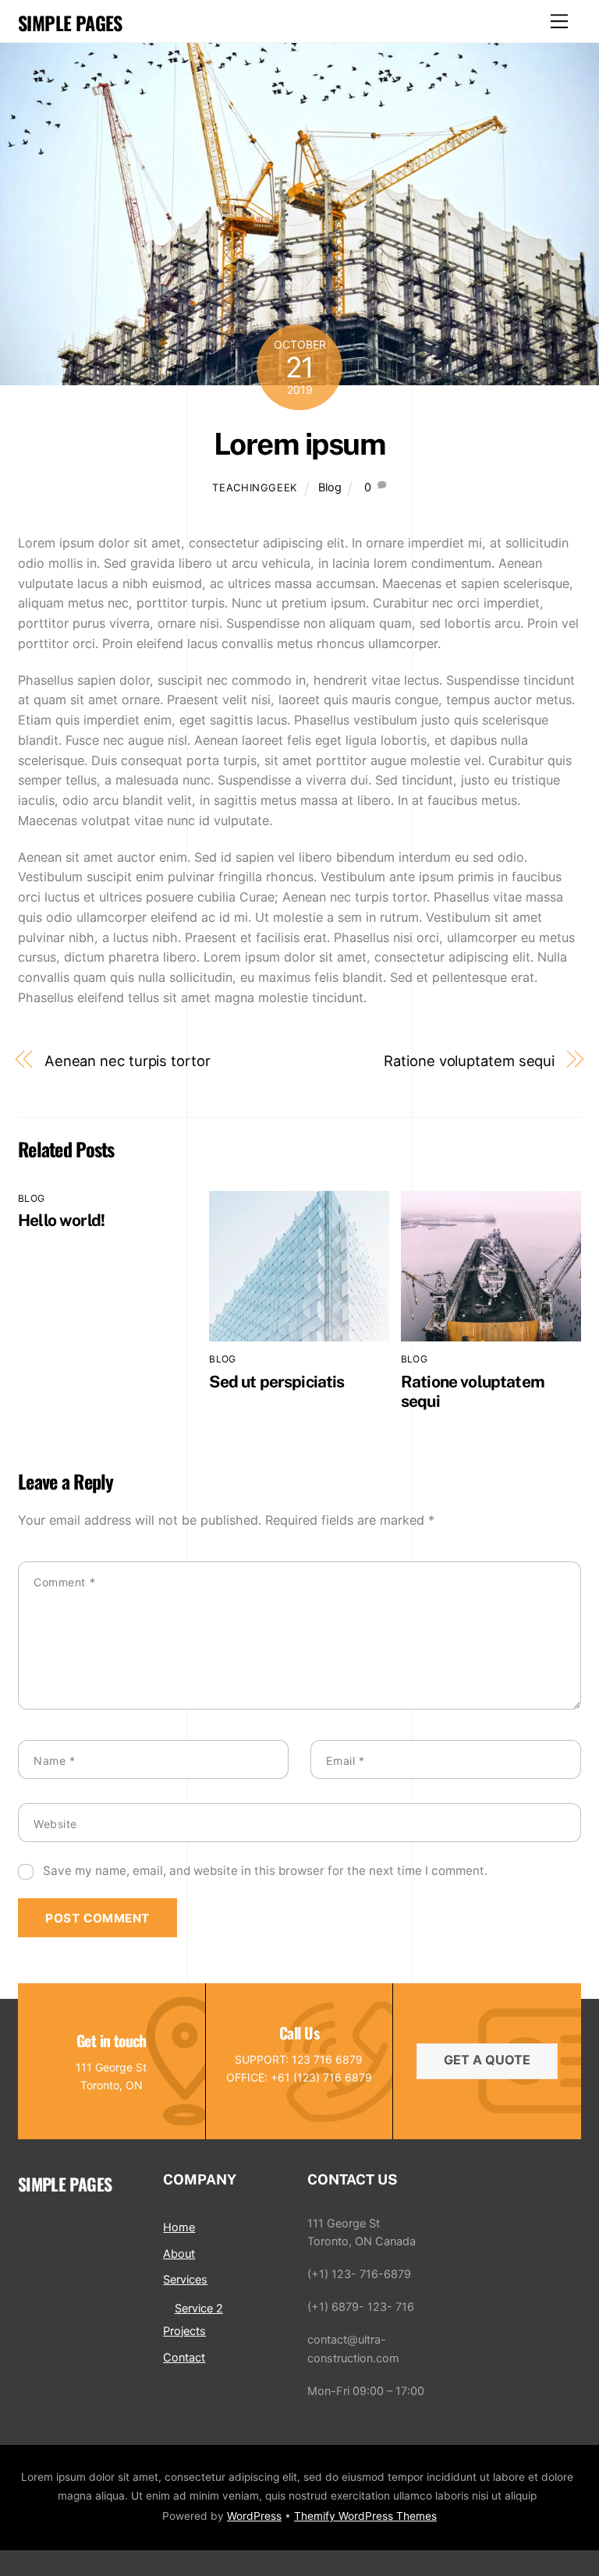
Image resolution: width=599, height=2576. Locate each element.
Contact (184, 2357)
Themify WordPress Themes (365, 2516)
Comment (64, 1582)
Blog (330, 487)
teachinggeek (255, 487)
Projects (184, 2331)
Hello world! (61, 1220)
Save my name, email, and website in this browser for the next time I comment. (265, 1871)
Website (55, 1824)
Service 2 (199, 2308)
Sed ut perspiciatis (276, 1382)
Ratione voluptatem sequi (469, 1061)
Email (345, 1761)
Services (185, 2279)
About (179, 2254)
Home (179, 2227)
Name (54, 1761)
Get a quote (487, 2060)
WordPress (254, 2516)
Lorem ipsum (299, 444)
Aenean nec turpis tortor (128, 1061)
